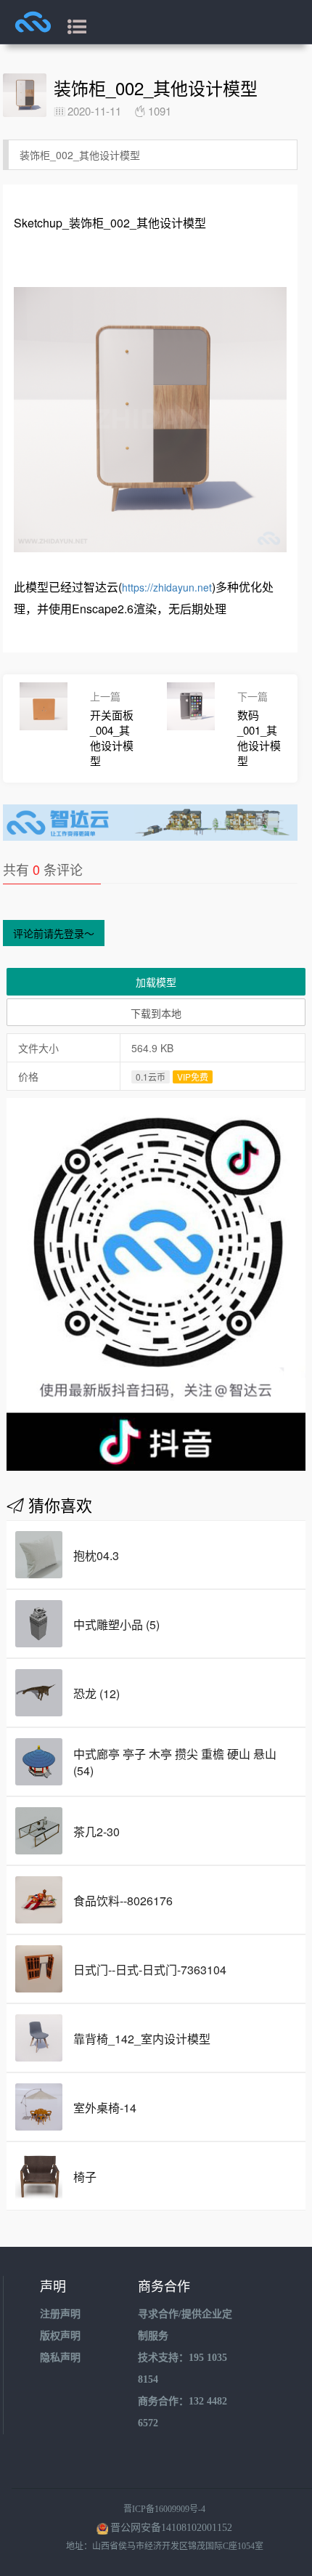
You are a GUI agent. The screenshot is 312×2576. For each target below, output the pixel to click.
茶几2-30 (97, 1832)
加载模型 (156, 982)
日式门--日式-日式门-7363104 (150, 1970)
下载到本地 (156, 1013)
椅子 (85, 2177)
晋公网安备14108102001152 (171, 2528)
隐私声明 (60, 2358)
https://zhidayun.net (167, 587)
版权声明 (60, 2336)
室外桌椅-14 (105, 2108)
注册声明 (60, 2314)
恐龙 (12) (97, 1693)
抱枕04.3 (96, 1555)
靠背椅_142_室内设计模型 (142, 2039)
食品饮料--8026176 (123, 1901)
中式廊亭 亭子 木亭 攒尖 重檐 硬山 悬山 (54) (175, 1762)
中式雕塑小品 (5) (116, 1624)
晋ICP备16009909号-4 (164, 2509)
